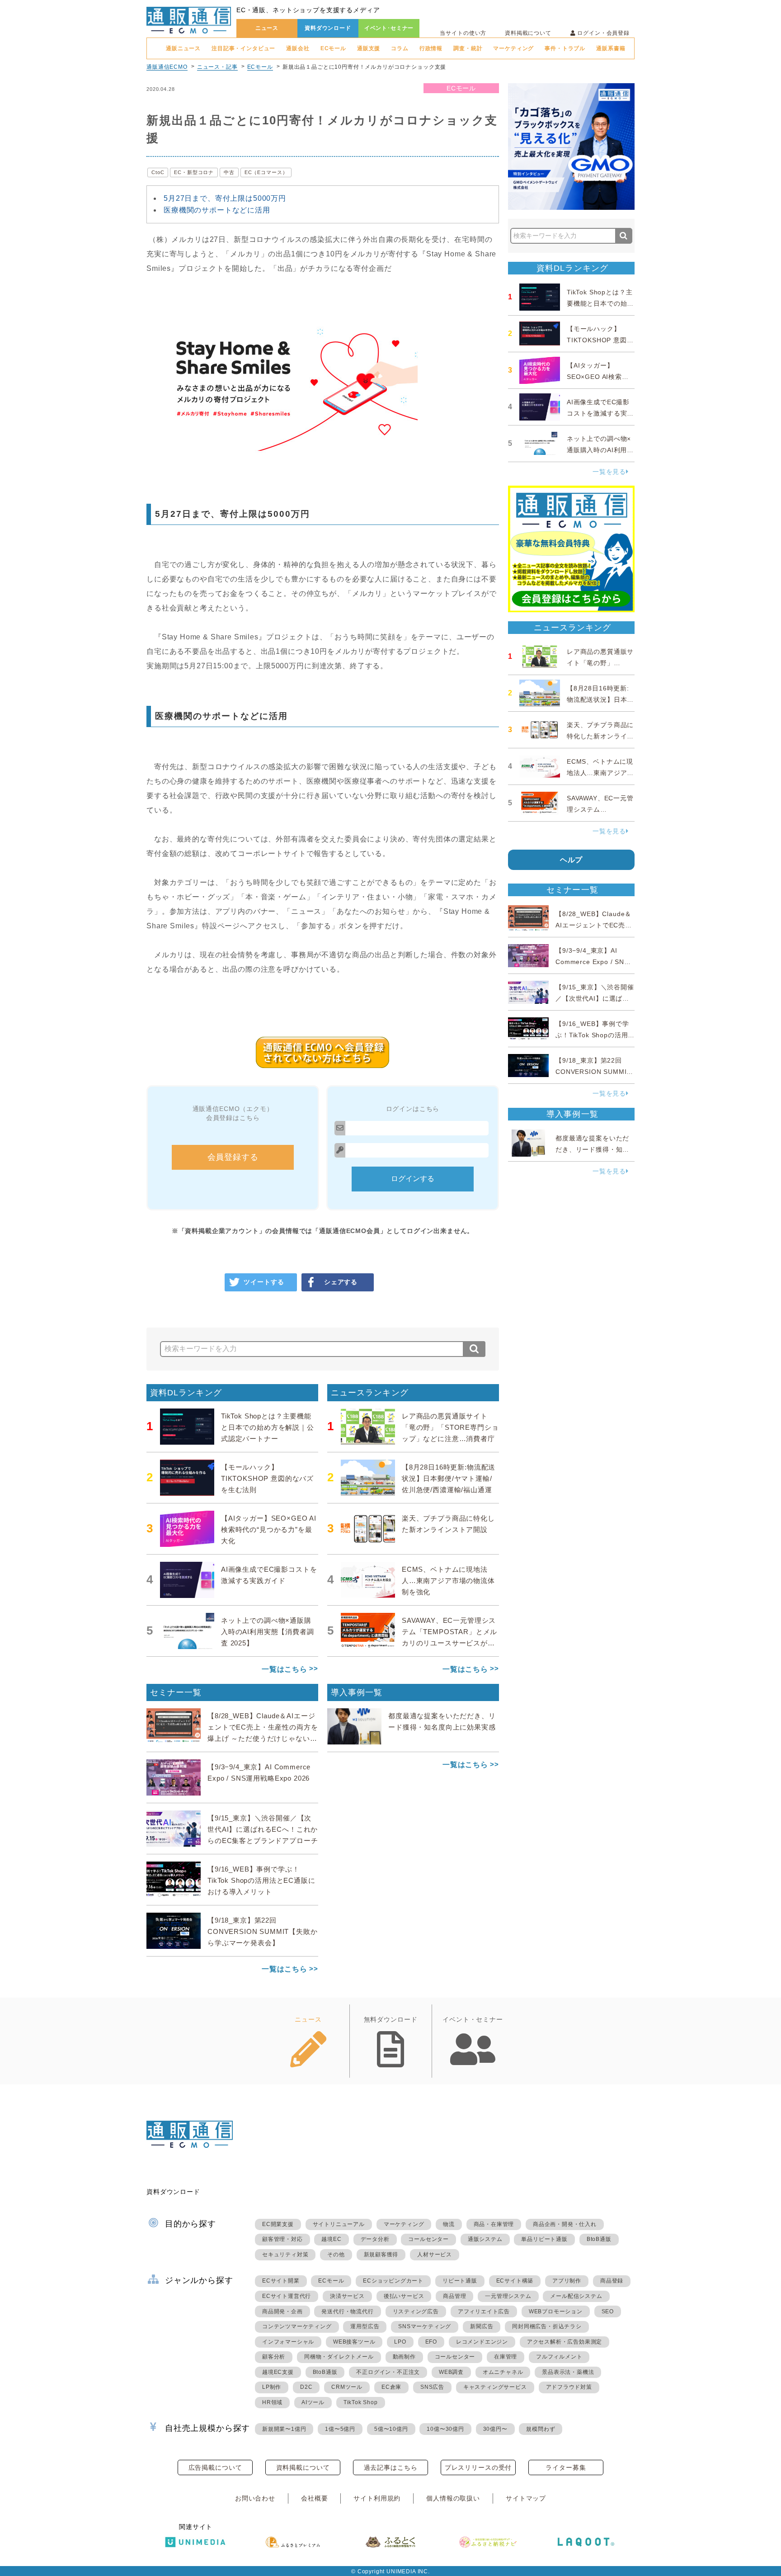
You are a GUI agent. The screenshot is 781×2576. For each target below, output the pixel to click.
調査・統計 (468, 48)
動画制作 (404, 2357)
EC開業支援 (278, 2224)
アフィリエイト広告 (484, 2311)
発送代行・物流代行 (347, 2311)
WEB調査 (451, 2372)
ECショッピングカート (393, 2281)
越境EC (331, 2239)
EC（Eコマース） (266, 172)
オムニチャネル (503, 2372)
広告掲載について (215, 2467)
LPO (400, 2342)
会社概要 (314, 2498)
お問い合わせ (255, 2498)
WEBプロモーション (556, 2311)
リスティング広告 (416, 2311)
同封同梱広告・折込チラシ (547, 2326)
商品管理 (454, 2296)
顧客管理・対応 (282, 2239)
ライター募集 (566, 2467)
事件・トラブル (565, 48)
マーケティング (513, 48)
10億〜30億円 (445, 2429)
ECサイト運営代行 (287, 2296)
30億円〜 (495, 2429)
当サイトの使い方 (463, 33)
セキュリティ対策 (285, 2255)
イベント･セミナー (389, 28)
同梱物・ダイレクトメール (339, 2357)
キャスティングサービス (495, 2387)
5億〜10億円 (391, 2429)
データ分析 (375, 2239)
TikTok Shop (361, 2402)
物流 (449, 2224)
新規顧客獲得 (381, 2255)
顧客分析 (274, 2357)
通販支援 (369, 48)
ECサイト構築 (515, 2281)
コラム (400, 48)
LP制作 (272, 2387)
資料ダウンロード (328, 28)
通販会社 (298, 48)
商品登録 (612, 2281)
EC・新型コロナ (194, 172)
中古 (229, 172)
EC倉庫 (391, 2387)
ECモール (333, 48)
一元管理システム (508, 2296)
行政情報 (431, 48)
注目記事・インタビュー (243, 48)
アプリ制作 (567, 2281)
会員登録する (233, 1157)
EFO (431, 2342)
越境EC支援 (278, 2372)
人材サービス (435, 2255)
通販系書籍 (611, 48)
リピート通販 (460, 2281)
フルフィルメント (559, 2357)
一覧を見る (609, 472)
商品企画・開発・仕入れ (565, 2224)
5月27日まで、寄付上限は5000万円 (225, 198)
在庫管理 (506, 2357)
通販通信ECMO (167, 67)
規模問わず (541, 2429)
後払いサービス (404, 2296)
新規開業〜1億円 (284, 2429)
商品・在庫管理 (494, 2224)
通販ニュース (183, 48)
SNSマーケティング (425, 2326)
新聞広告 (482, 2326)
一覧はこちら (285, 1669)
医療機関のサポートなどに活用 (217, 210)
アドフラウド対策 (569, 2387)
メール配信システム (576, 2296)
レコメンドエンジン (482, 2342)
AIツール (313, 2402)
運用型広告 (365, 2326)
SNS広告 (432, 2387)
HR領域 (272, 2402)
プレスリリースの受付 (478, 2467)
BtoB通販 (599, 2239)
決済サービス (347, 2296)
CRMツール (347, 2387)
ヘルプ (572, 860)
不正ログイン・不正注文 (388, 2372)
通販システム (485, 2239)
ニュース (267, 28)
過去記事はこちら (391, 2467)
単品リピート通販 (544, 2239)
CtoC (158, 172)
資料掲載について (528, 33)
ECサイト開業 (281, 2281)
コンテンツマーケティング (297, 2326)
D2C (306, 2387)
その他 (336, 2255)
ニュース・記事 (217, 67)
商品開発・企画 (282, 2311)
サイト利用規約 (377, 2498)
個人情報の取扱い (453, 2498)
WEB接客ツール (354, 2342)
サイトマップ (526, 2498)
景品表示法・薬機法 (568, 2372)
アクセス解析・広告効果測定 (565, 2342)
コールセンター (428, 2239)
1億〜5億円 (340, 2429)
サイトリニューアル (339, 2224)
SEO (608, 2311)
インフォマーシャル (288, 2342)
